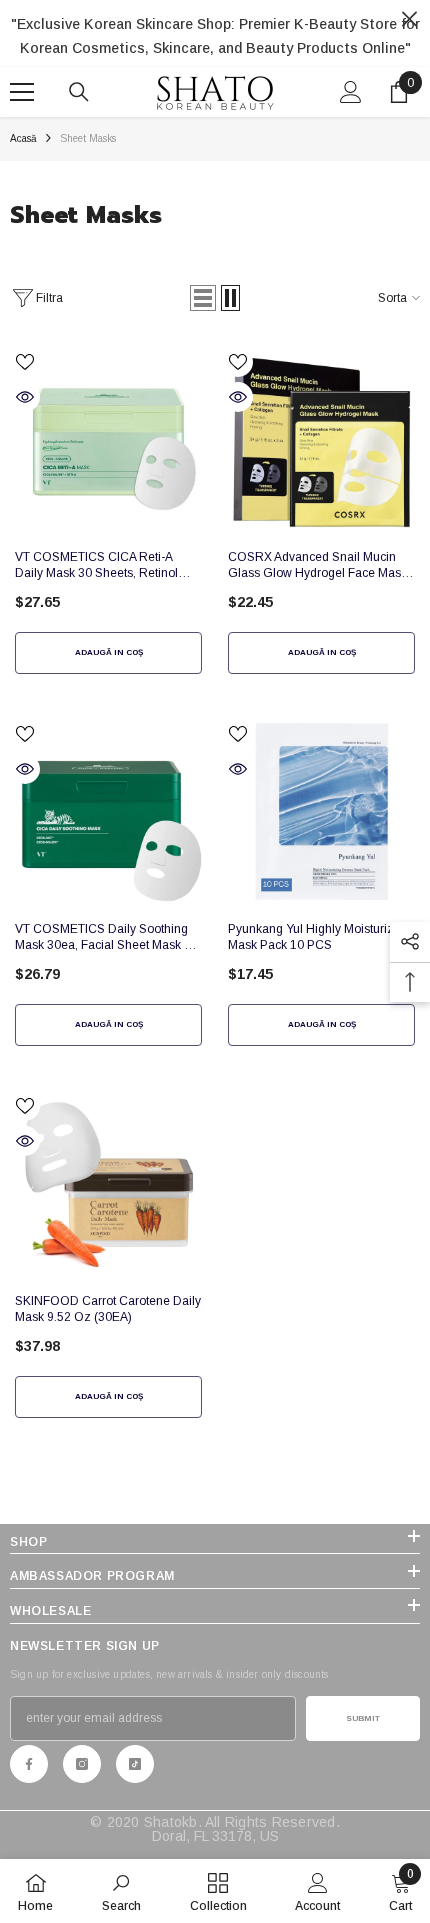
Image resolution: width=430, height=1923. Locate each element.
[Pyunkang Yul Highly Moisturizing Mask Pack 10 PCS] (321, 812)
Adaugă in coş (109, 652)
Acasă (23, 138)
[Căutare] (79, 92)
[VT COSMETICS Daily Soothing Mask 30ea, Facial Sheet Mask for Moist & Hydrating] (108, 812)
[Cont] (351, 92)
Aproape (409, 19)
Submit (363, 1718)
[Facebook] (29, 1764)
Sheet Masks (88, 138)
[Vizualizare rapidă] (25, 397)
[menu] (22, 92)
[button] (203, 298)
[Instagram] (82, 1764)
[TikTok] (135, 1764)
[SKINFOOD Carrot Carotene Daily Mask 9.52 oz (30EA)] (108, 1184)
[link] (121, 1891)
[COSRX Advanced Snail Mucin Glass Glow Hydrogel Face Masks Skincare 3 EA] (321, 440)
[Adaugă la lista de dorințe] (25, 362)
